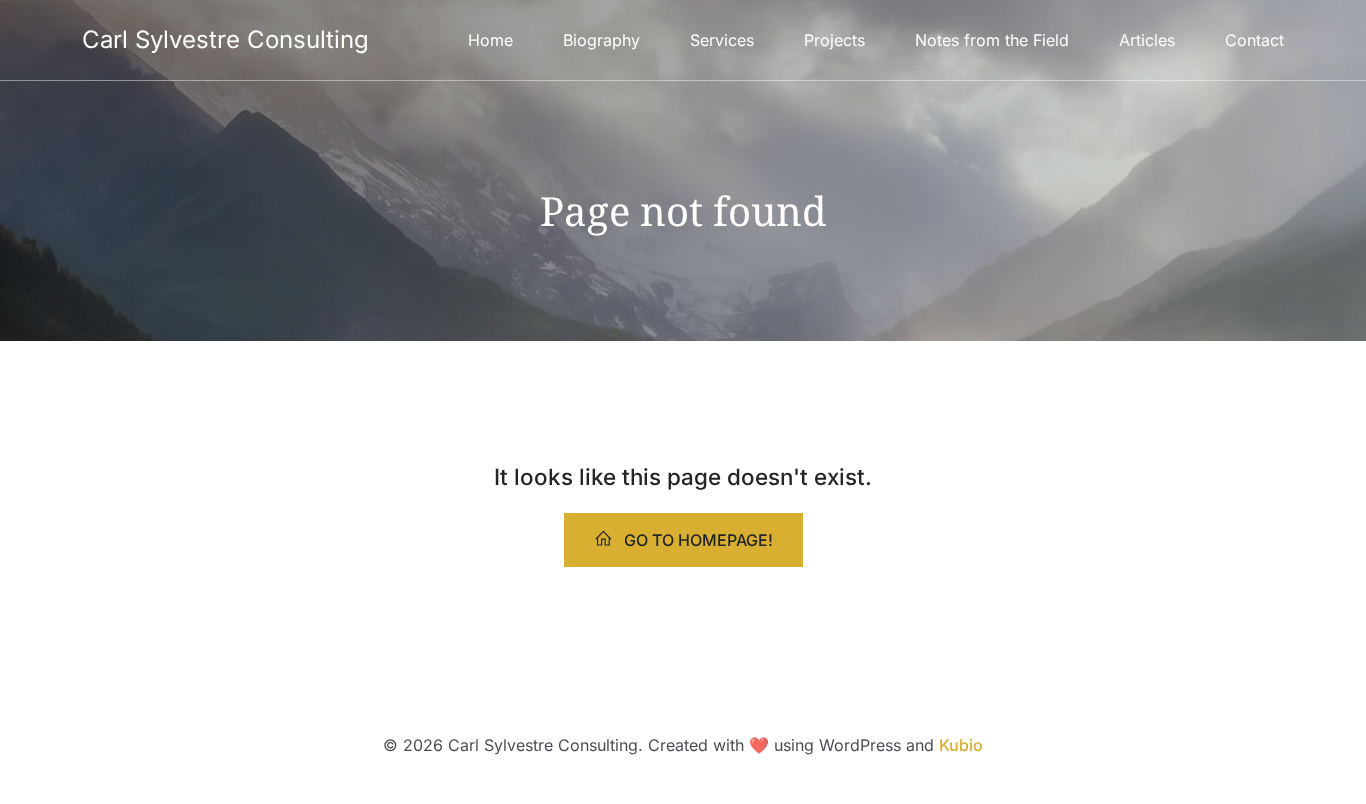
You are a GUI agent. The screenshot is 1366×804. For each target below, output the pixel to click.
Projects (834, 40)
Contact (1254, 40)
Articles (1147, 40)
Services (722, 40)
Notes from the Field (992, 40)
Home (490, 40)
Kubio (961, 745)
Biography (601, 40)
